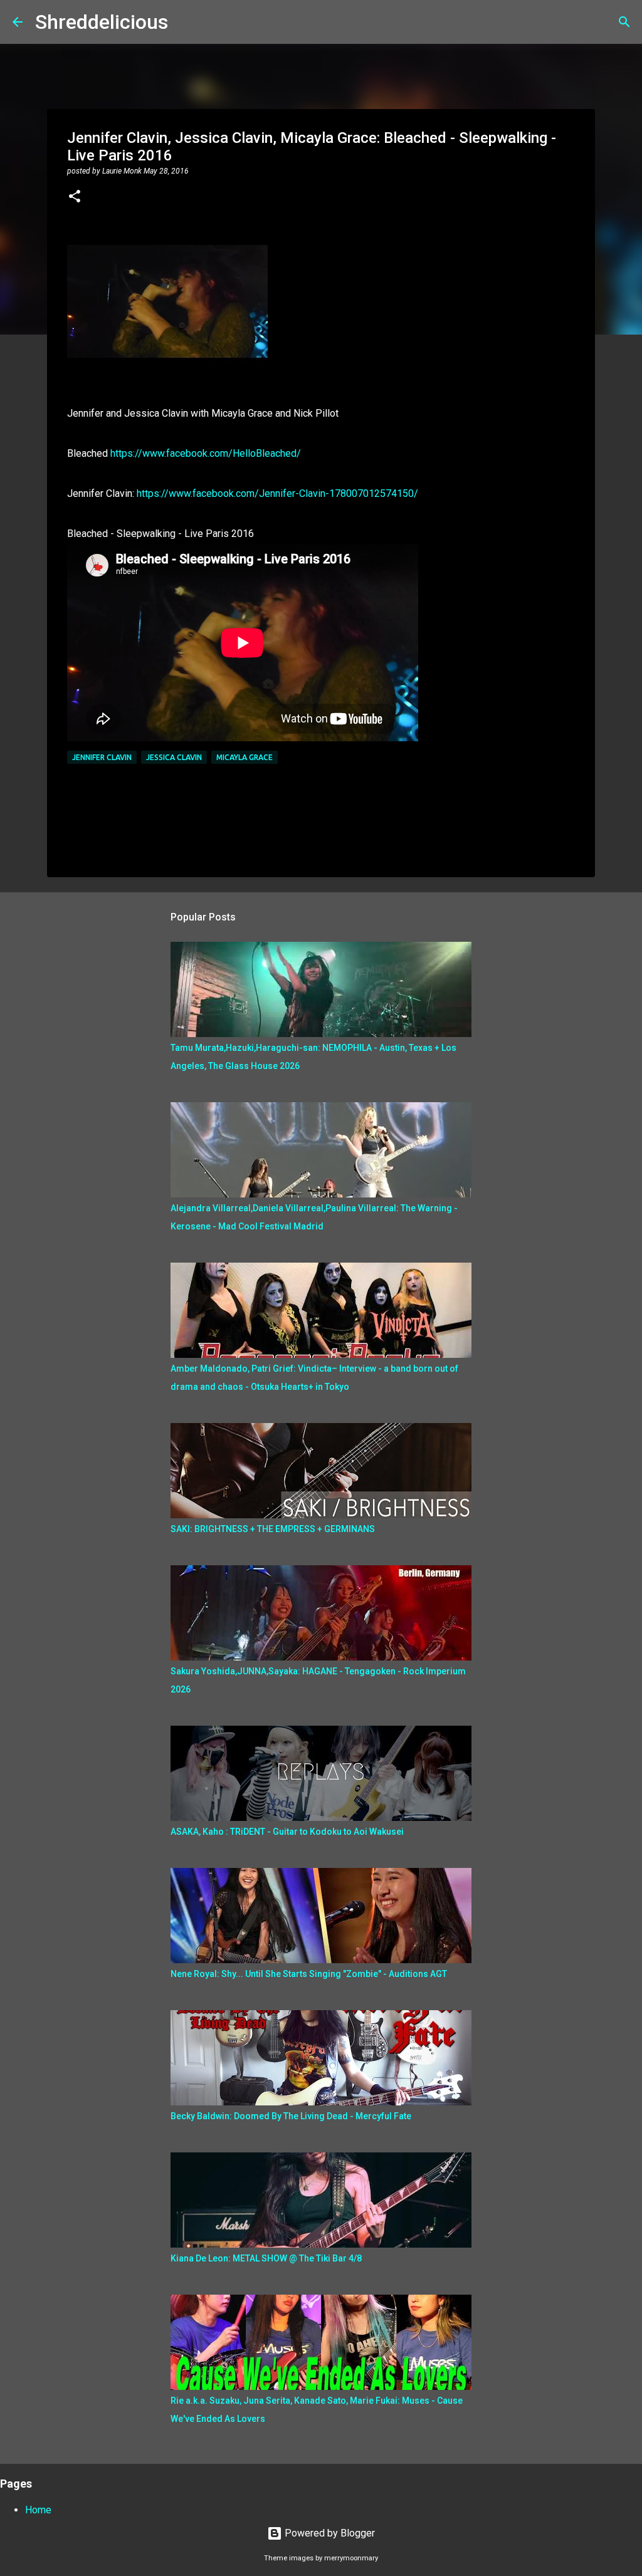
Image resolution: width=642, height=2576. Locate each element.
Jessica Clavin (174, 757)
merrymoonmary (351, 2558)
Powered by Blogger (329, 2533)
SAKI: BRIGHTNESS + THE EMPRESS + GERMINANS (273, 1529)
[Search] (186, 22)
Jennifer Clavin (102, 757)
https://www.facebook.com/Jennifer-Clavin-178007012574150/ (277, 493)
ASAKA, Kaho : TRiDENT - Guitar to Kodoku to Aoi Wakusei (287, 1832)
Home (38, 2510)
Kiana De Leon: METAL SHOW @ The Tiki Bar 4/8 (266, 2258)
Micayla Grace (245, 757)
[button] (75, 197)
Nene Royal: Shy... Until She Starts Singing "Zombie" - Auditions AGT (309, 1974)
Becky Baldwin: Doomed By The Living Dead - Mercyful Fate (291, 2116)
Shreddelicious (102, 22)
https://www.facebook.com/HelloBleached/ (206, 453)
